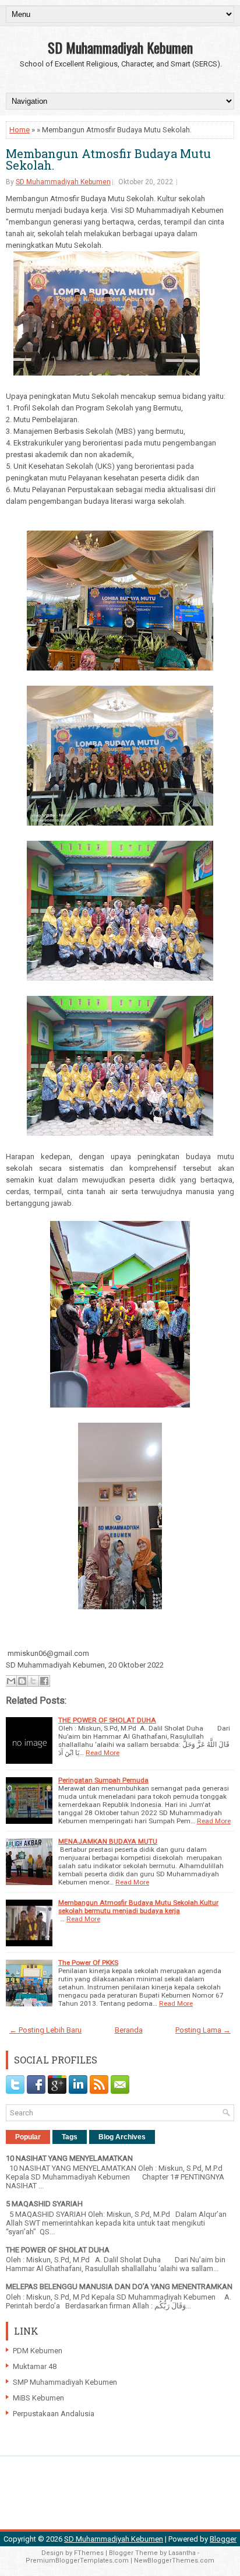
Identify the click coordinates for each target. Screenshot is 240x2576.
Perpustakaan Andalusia (54, 2414)
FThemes (89, 2553)
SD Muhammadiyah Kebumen (120, 47)
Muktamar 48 (35, 2366)
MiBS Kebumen (38, 2398)
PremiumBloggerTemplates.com (77, 2561)
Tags (70, 2137)
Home (20, 130)
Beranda (129, 2030)
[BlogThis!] (22, 1681)
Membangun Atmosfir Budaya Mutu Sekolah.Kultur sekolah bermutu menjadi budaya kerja (138, 1907)
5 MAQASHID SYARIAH (44, 2204)
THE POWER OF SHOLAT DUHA (107, 1720)
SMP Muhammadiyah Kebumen (65, 2382)
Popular (28, 2137)
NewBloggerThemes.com (174, 2561)
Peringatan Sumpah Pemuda (103, 1780)
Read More (103, 1753)
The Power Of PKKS (88, 1963)
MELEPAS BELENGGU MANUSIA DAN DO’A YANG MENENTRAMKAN (119, 2287)
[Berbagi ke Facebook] (44, 1681)
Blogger (223, 2539)
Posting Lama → (203, 2030)
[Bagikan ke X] (33, 1681)
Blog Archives (122, 2137)
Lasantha (182, 2553)
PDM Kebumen (38, 2351)
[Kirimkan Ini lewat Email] (11, 1681)
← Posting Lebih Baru (45, 2030)
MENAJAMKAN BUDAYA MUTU (108, 1841)
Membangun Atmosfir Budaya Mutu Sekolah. (108, 159)
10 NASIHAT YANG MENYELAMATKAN (69, 2158)
